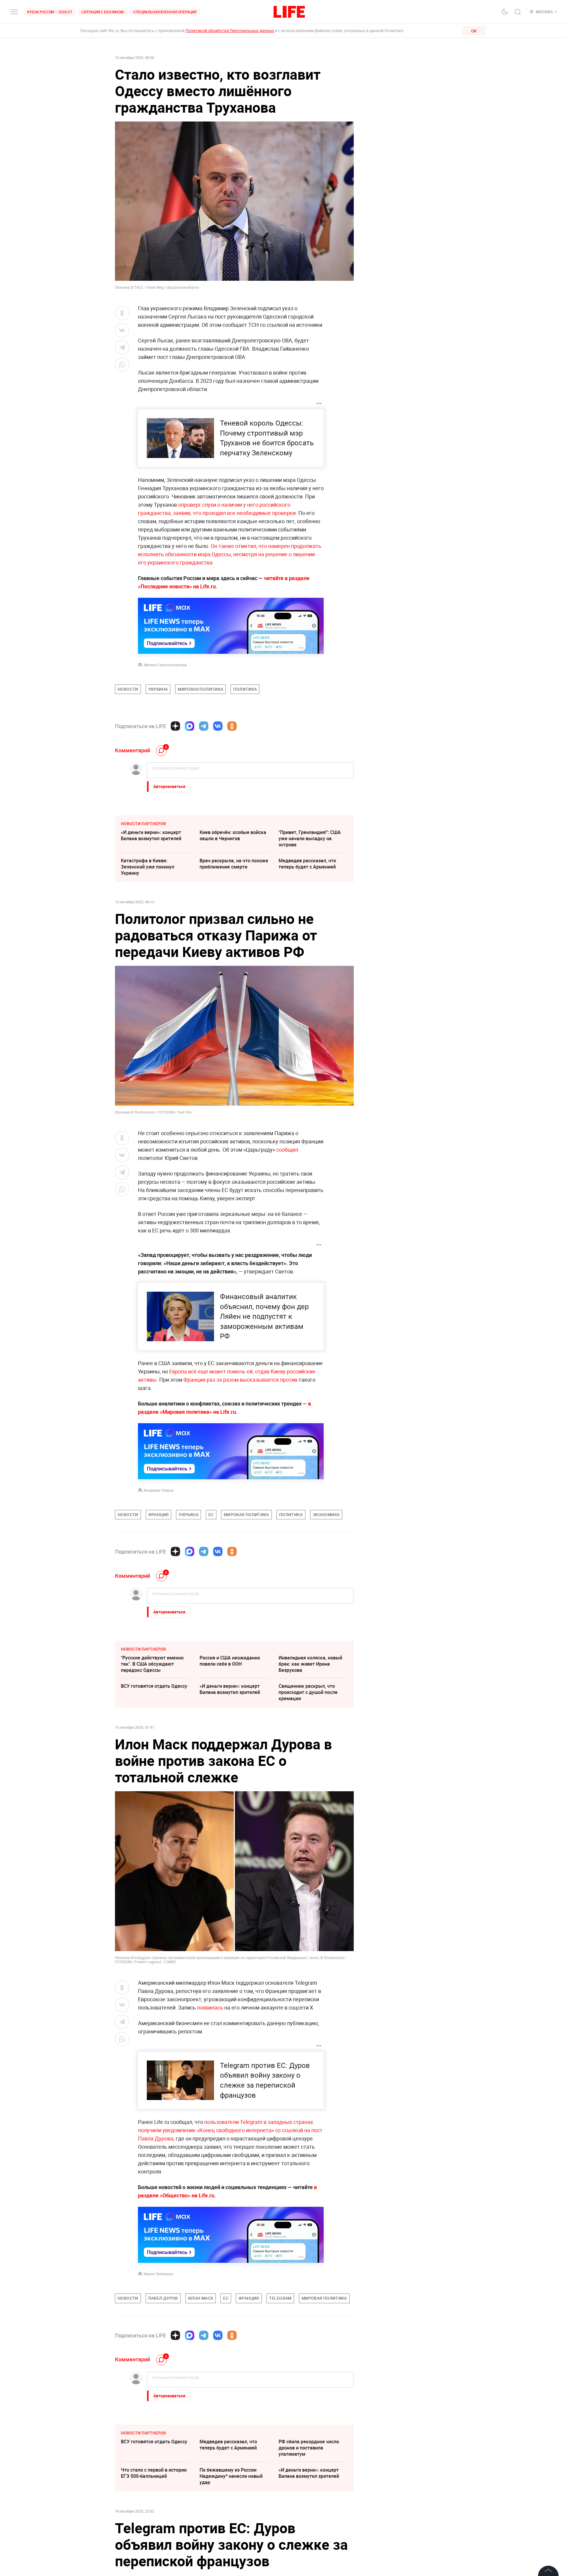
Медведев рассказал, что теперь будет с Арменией (307, 864)
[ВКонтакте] (218, 726)
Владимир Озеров (159, 1490)
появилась (210, 2007)
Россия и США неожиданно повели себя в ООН (230, 1661)
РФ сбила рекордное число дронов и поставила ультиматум (309, 2448)
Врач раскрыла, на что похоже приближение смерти (234, 864)
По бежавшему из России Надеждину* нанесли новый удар (231, 2476)
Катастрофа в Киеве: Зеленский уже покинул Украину (148, 867)
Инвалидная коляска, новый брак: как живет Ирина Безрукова (310, 1664)
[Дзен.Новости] (175, 726)
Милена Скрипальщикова (165, 665)
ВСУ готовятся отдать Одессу (154, 1686)
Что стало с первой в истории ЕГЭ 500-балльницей (154, 2473)
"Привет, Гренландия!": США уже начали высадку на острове (310, 838)
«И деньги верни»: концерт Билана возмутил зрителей (151, 835)
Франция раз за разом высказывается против (240, 1380)
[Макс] (190, 726)
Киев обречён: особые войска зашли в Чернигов (233, 835)
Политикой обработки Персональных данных (230, 31)
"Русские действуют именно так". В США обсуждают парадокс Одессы (152, 1664)
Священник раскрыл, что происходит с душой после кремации (308, 1692)
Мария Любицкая (158, 2274)
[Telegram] (204, 726)
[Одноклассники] (232, 726)
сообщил (287, 1150)
